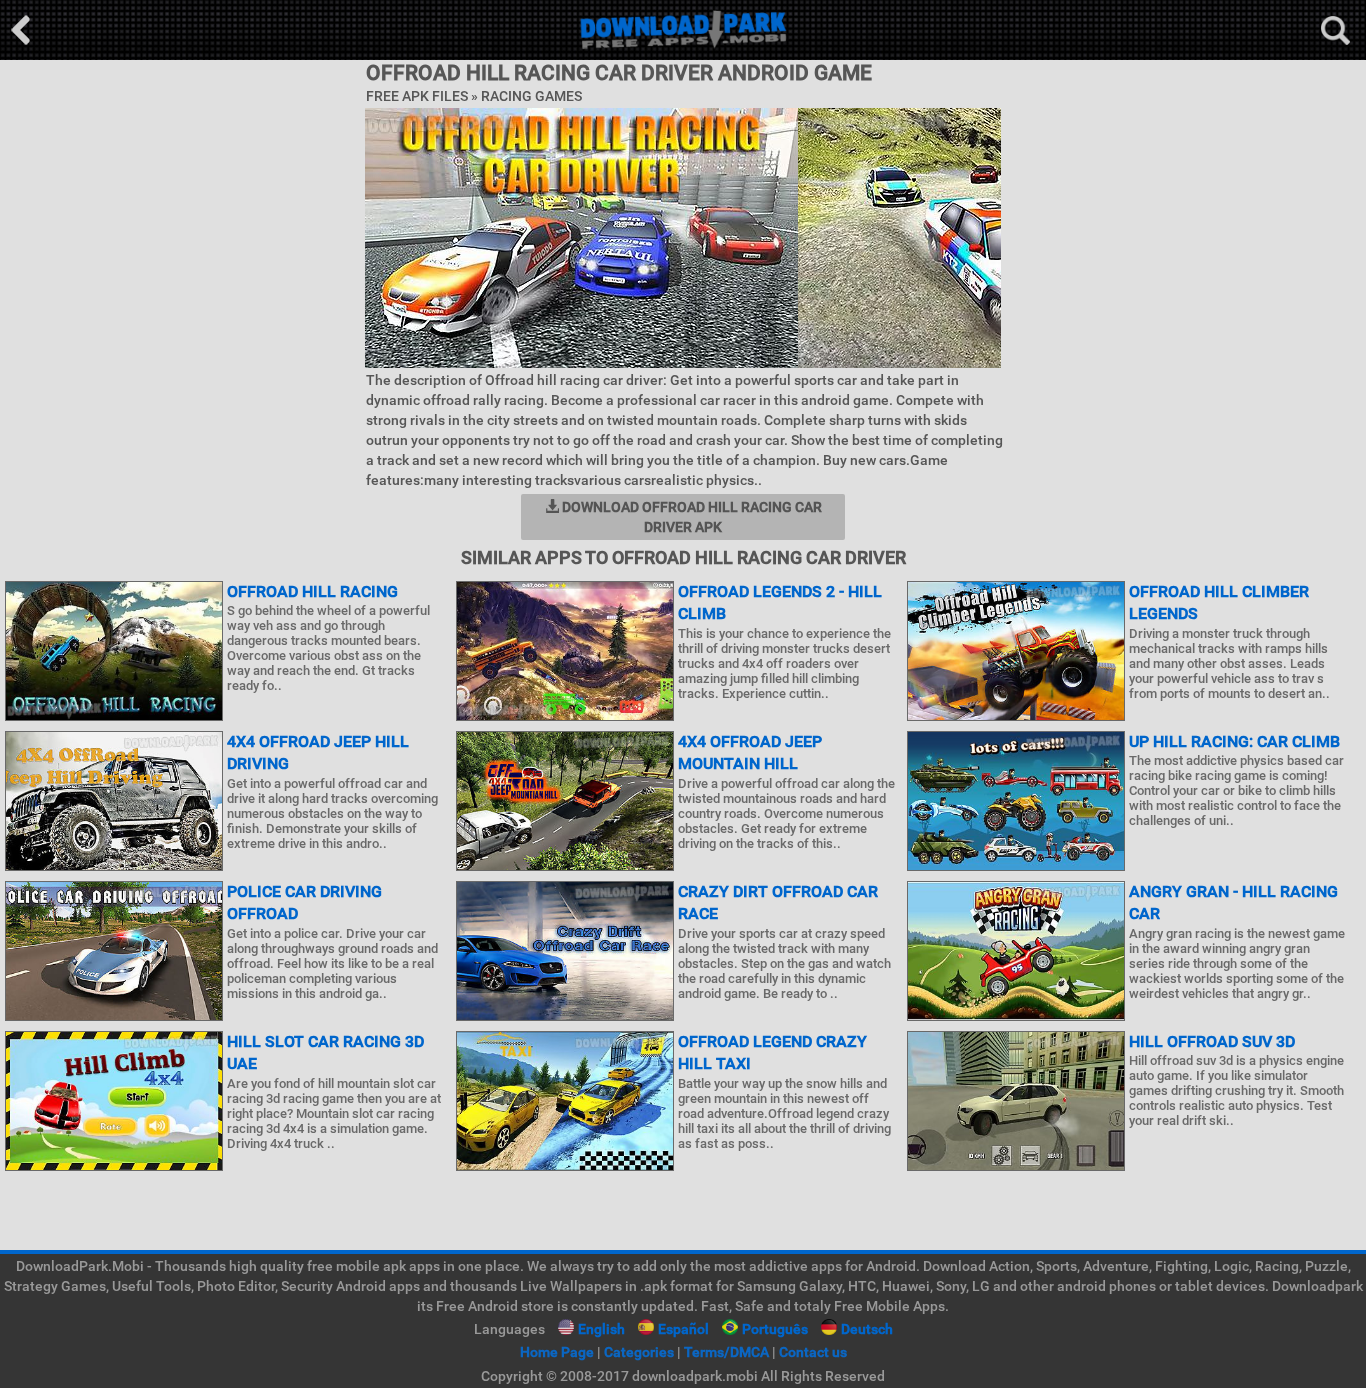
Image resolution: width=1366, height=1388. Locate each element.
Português (775, 1329)
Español (683, 1329)
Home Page (557, 1352)
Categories (639, 1352)
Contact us (813, 1352)
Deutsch (867, 1329)
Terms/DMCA (726, 1352)
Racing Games (531, 96)
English (601, 1329)
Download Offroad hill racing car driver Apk (690, 517)
